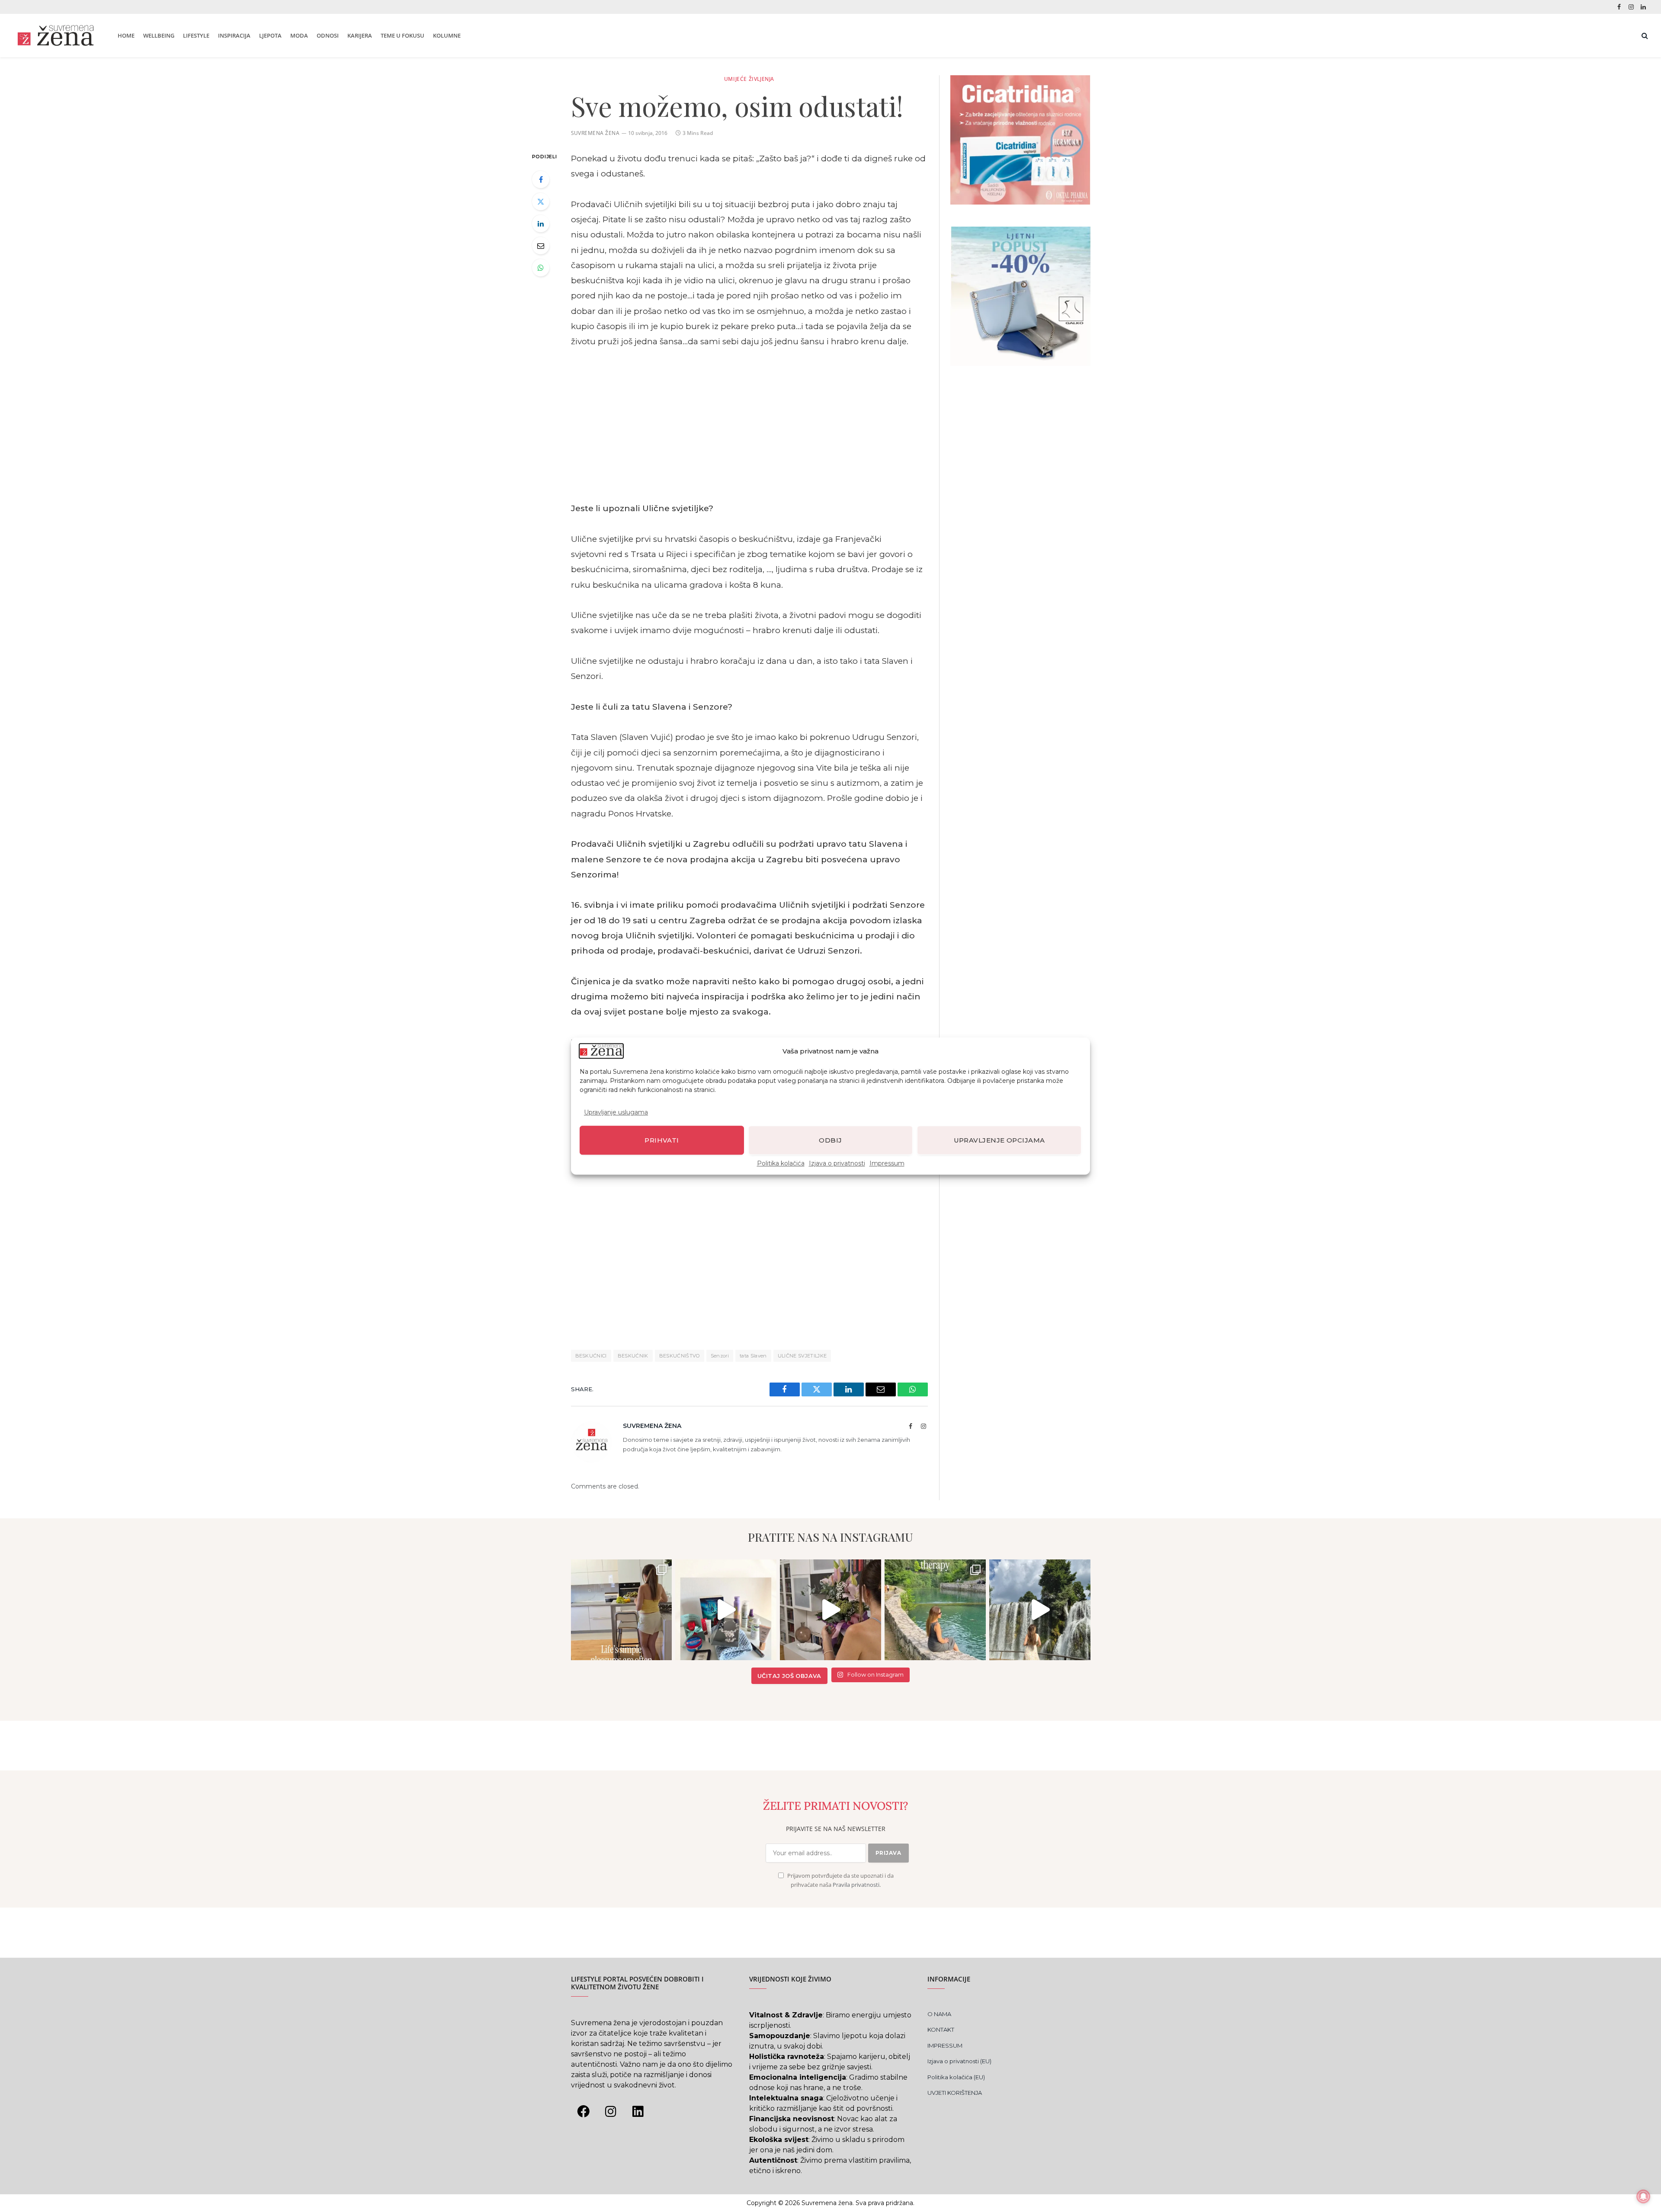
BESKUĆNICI (591, 1356)
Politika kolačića (781, 1163)
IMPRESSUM (945, 2046)
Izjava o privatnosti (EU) (959, 2061)
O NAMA (939, 2014)
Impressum (887, 1163)
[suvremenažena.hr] (56, 35)
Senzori (720, 1356)
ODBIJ (830, 1140)
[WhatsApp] (541, 268)
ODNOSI (328, 35)
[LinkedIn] (541, 224)
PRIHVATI (662, 1140)
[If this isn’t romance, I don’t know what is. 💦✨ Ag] (1040, 1610)
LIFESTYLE (196, 35)
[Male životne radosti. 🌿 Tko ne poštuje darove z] (622, 1610)
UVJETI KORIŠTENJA (955, 2093)
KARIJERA (360, 35)
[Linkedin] (638, 2112)
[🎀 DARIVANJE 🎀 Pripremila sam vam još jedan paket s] (726, 1610)
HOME (126, 35)
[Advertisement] (749, 425)
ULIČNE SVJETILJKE (802, 1356)
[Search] (1644, 36)
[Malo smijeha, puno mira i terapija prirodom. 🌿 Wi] (935, 1610)
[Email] (541, 246)
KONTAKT (941, 2030)
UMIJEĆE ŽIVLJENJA (749, 79)
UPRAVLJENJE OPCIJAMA (999, 1140)
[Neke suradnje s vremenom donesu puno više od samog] (830, 1610)
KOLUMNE (447, 35)
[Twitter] (541, 202)
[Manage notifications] (1643, 2196)
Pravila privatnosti (856, 1885)
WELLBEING (159, 35)
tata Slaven (753, 1356)
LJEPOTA (270, 35)
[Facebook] (541, 179)
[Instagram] (611, 2112)
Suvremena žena (595, 133)
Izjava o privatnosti (837, 1163)
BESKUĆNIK (633, 1356)
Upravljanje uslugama (616, 1112)
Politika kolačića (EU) (956, 2077)
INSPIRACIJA (234, 35)
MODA (299, 35)
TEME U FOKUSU (402, 35)
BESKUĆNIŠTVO (680, 1356)
